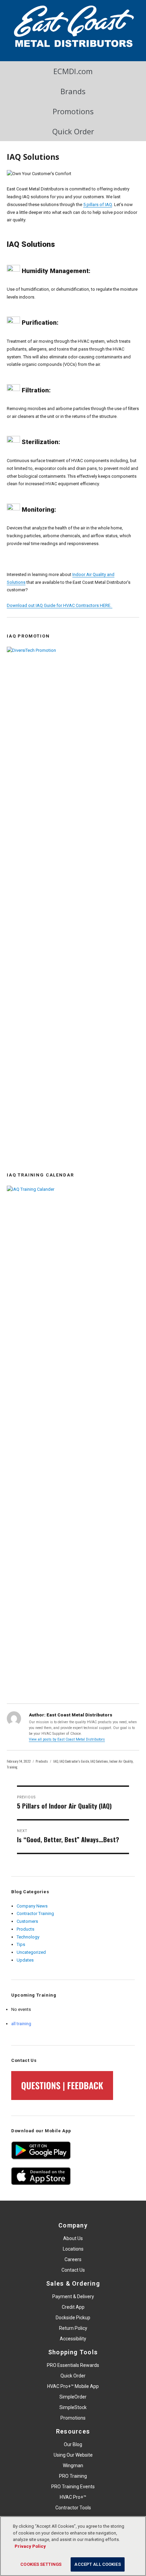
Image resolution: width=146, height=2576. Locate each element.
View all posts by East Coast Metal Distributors (67, 1739)
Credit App (73, 2307)
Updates (25, 1960)
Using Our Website (73, 2455)
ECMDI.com (73, 71)
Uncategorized (31, 1952)
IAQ (56, 1761)
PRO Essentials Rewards (73, 2365)
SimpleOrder (73, 2397)
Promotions (73, 111)
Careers (73, 2259)
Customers (27, 1921)
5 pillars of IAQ (98, 205)
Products (42, 1761)
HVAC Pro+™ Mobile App (73, 2386)
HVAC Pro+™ (73, 2497)
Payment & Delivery (73, 2297)
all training (21, 2024)
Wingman (73, 2465)
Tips (21, 1944)
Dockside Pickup (73, 2318)
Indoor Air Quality (121, 1761)
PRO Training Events (73, 2487)
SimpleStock (73, 2407)
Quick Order (73, 131)
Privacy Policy (30, 2546)
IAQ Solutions (99, 1761)
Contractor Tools (73, 2508)
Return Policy (73, 2328)
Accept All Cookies (97, 2564)
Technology (28, 1937)
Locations (73, 2249)
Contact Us (73, 2270)
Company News (32, 1906)
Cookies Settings (41, 2564)
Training (12, 1767)
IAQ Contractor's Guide (74, 1761)
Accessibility (73, 2339)
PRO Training (73, 2476)
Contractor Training (35, 1913)
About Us (73, 2238)
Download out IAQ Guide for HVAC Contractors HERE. (60, 605)
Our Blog (73, 2444)
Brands (73, 91)
